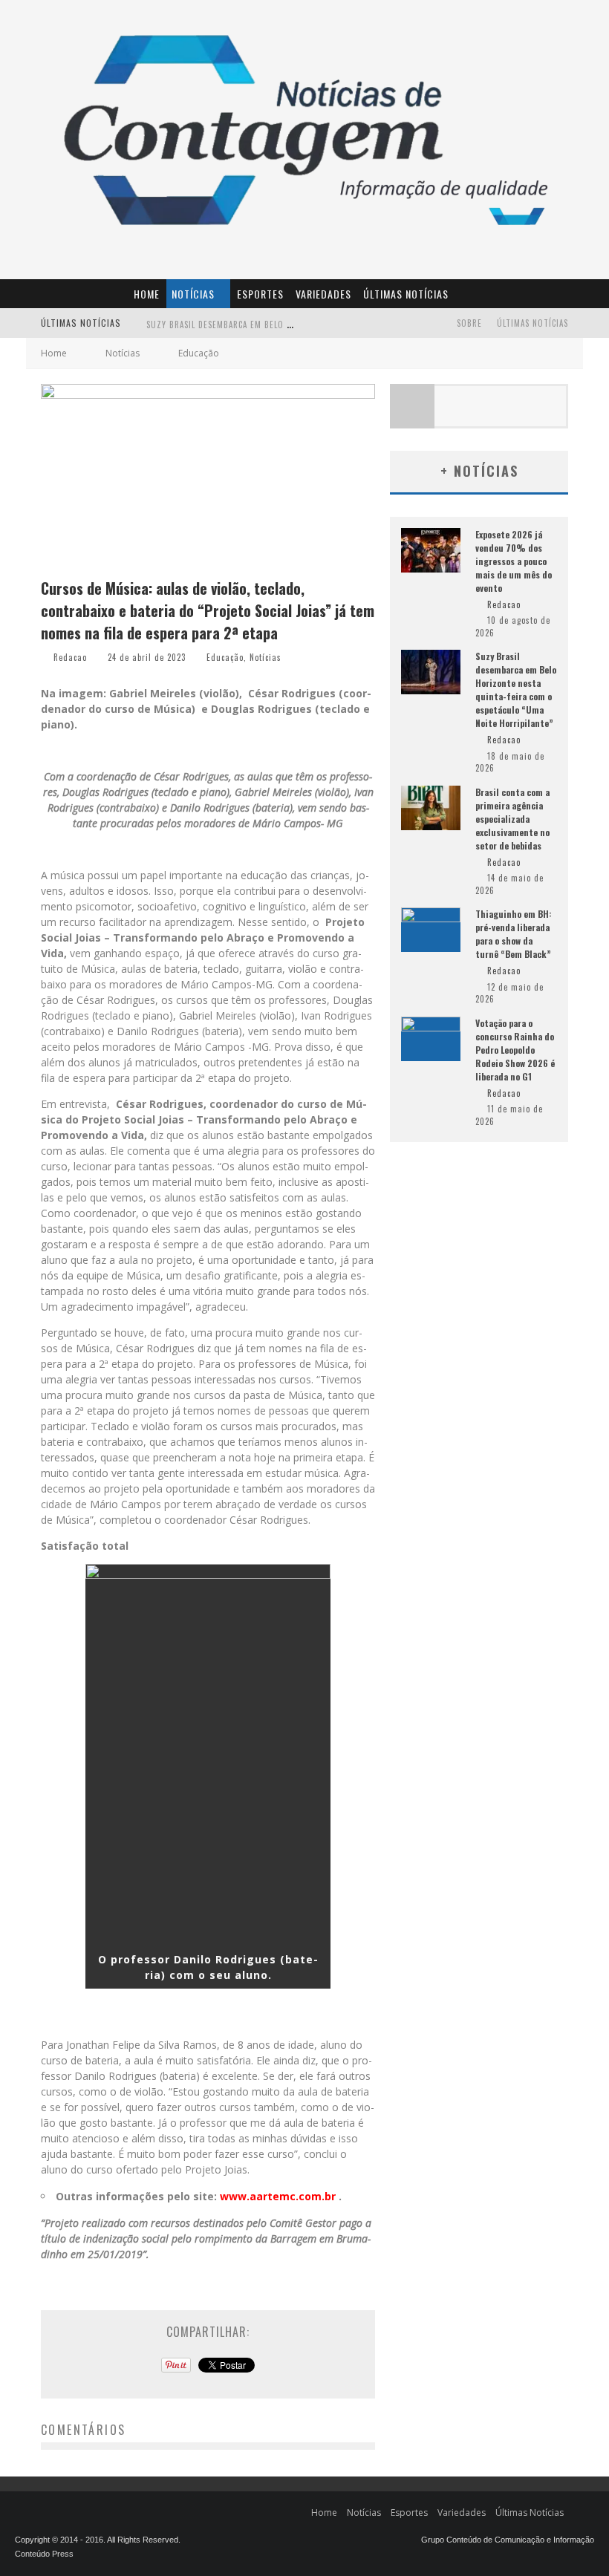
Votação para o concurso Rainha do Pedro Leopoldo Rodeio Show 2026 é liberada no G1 (515, 1050)
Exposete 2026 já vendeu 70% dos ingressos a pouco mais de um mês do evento (514, 561)
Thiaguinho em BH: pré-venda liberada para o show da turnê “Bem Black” (514, 934)
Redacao (70, 657)
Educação (225, 657)
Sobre (469, 323)
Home (147, 294)
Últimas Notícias (406, 294)
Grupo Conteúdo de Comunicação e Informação (508, 2540)
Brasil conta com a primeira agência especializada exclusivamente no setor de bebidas (512, 819)
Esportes (260, 294)
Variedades (323, 294)
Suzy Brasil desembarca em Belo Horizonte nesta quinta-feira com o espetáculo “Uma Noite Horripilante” (516, 689)
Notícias (193, 294)
